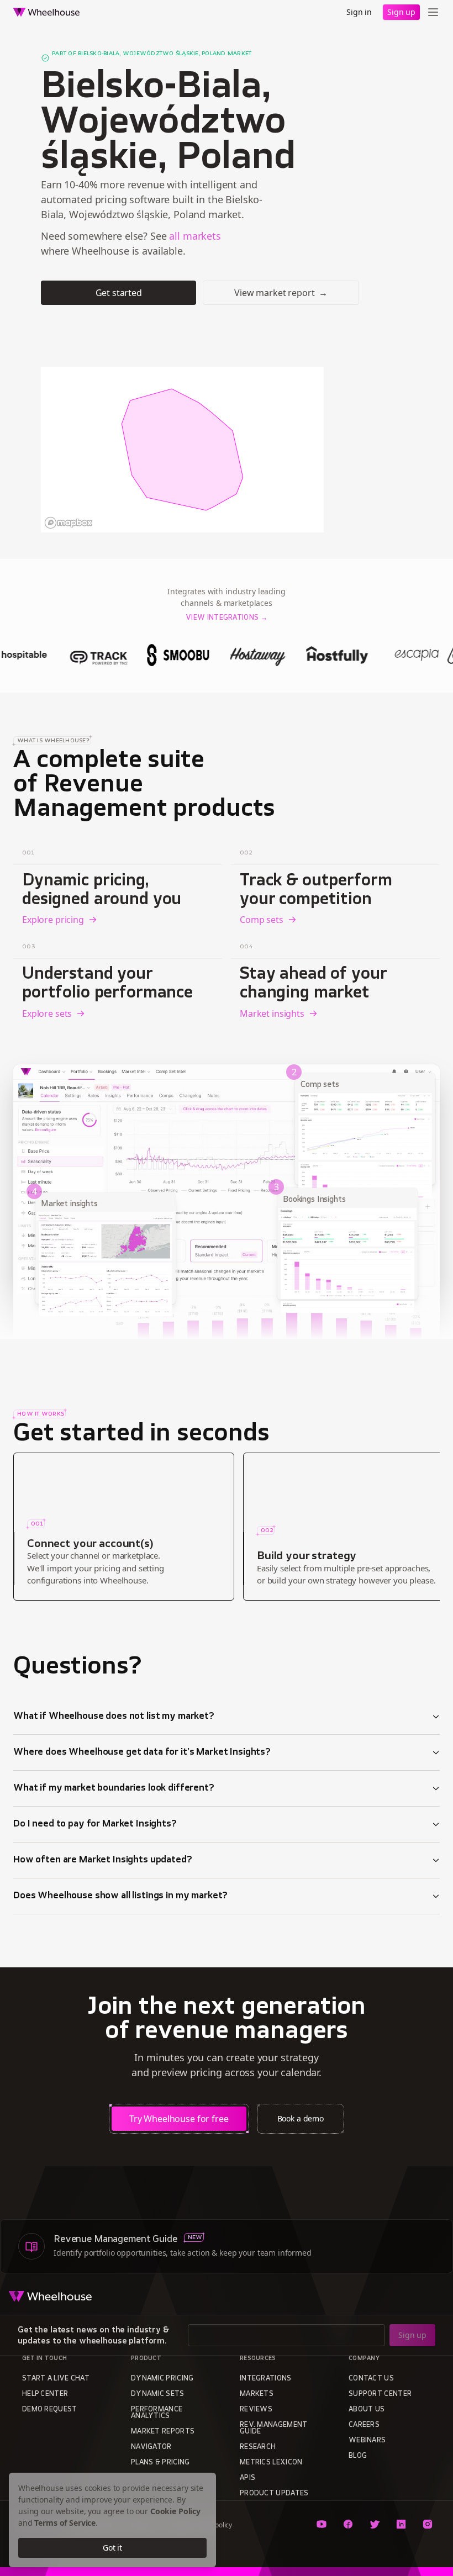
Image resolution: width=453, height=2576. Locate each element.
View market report (281, 293)
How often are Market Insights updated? (103, 1860)
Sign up (401, 12)
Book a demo (301, 2118)
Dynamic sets (158, 2394)
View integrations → (227, 618)
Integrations (266, 2379)
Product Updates (274, 2494)
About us (367, 2410)
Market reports (163, 2432)
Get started (119, 293)
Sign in (359, 12)
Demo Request (50, 2410)
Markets (257, 2394)
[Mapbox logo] (69, 523)
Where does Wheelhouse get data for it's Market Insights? (142, 1752)
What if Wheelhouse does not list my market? (114, 1717)
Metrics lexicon (271, 2463)
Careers (364, 2425)
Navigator (151, 2447)
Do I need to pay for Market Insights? (95, 1824)
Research (258, 2447)
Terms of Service (65, 2523)
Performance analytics (157, 2413)
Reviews (256, 2410)
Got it (112, 2548)
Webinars (367, 2441)
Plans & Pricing (160, 2463)
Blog (358, 2456)
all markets (195, 236)
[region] (182, 450)
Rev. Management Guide (274, 2429)
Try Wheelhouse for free (179, 2119)
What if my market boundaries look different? (114, 1788)
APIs (247, 2478)
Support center (380, 2394)
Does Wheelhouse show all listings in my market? (120, 1896)
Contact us (371, 2379)
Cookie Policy (175, 2511)
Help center (45, 2394)
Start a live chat (56, 2379)
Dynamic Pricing (162, 2379)
